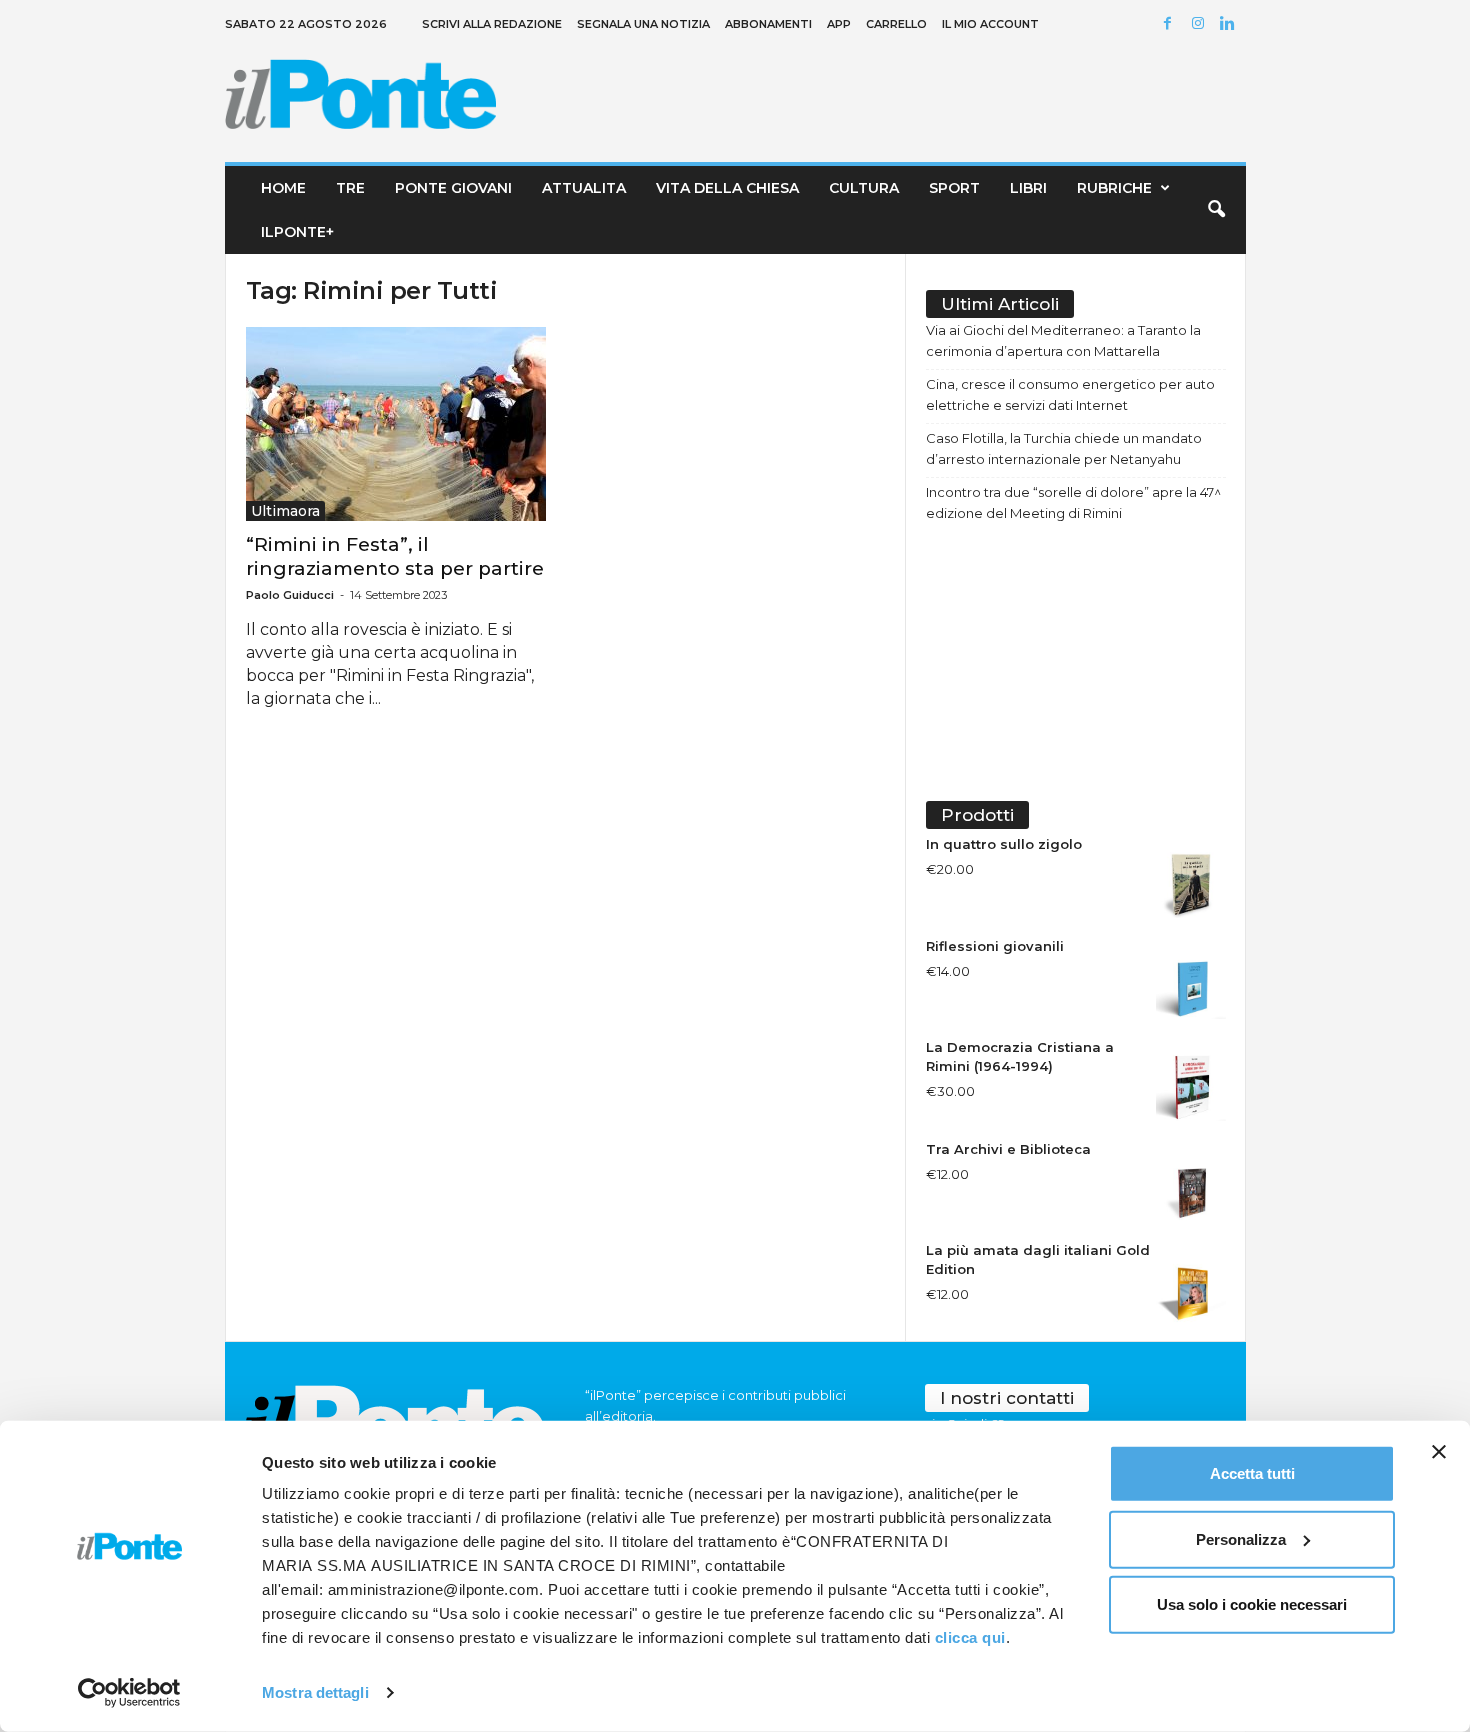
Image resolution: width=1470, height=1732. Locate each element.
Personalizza (1241, 1538)
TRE (350, 188)
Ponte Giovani (453, 188)
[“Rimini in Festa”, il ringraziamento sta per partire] (396, 424)
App (839, 24)
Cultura (864, 188)
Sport (954, 188)
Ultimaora (285, 511)
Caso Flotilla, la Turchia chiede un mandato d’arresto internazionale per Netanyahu (1064, 448)
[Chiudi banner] (1439, 1452)
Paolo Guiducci (290, 595)
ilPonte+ (297, 232)
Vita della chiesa (727, 188)
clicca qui (970, 1637)
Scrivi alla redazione (492, 24)
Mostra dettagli (315, 1692)
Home (283, 188)
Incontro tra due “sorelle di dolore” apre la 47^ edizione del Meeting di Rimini (1073, 502)
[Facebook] (1171, 24)
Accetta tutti (1252, 1473)
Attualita (584, 188)
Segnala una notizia (643, 24)
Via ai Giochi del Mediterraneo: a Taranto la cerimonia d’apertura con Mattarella (1063, 340)
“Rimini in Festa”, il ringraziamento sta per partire (395, 556)
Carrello (896, 24)
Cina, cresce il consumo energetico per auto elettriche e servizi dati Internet (1070, 394)
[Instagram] (1201, 24)
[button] (1216, 210)
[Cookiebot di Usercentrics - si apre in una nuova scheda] (129, 1693)
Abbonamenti (768, 24)
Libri (1028, 188)
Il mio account (990, 24)
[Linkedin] (1231, 24)
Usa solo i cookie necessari (1252, 1604)
